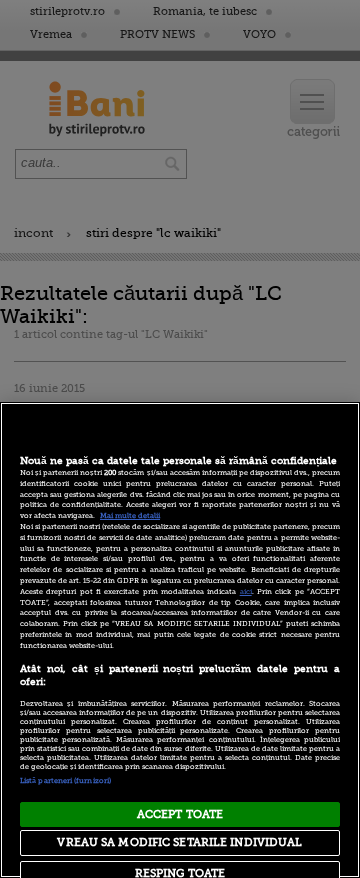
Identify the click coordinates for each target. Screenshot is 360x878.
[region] (180, 640)
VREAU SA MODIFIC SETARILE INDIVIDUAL (179, 842)
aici (246, 592)
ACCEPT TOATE (180, 814)
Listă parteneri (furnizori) (65, 781)
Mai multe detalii (130, 516)
